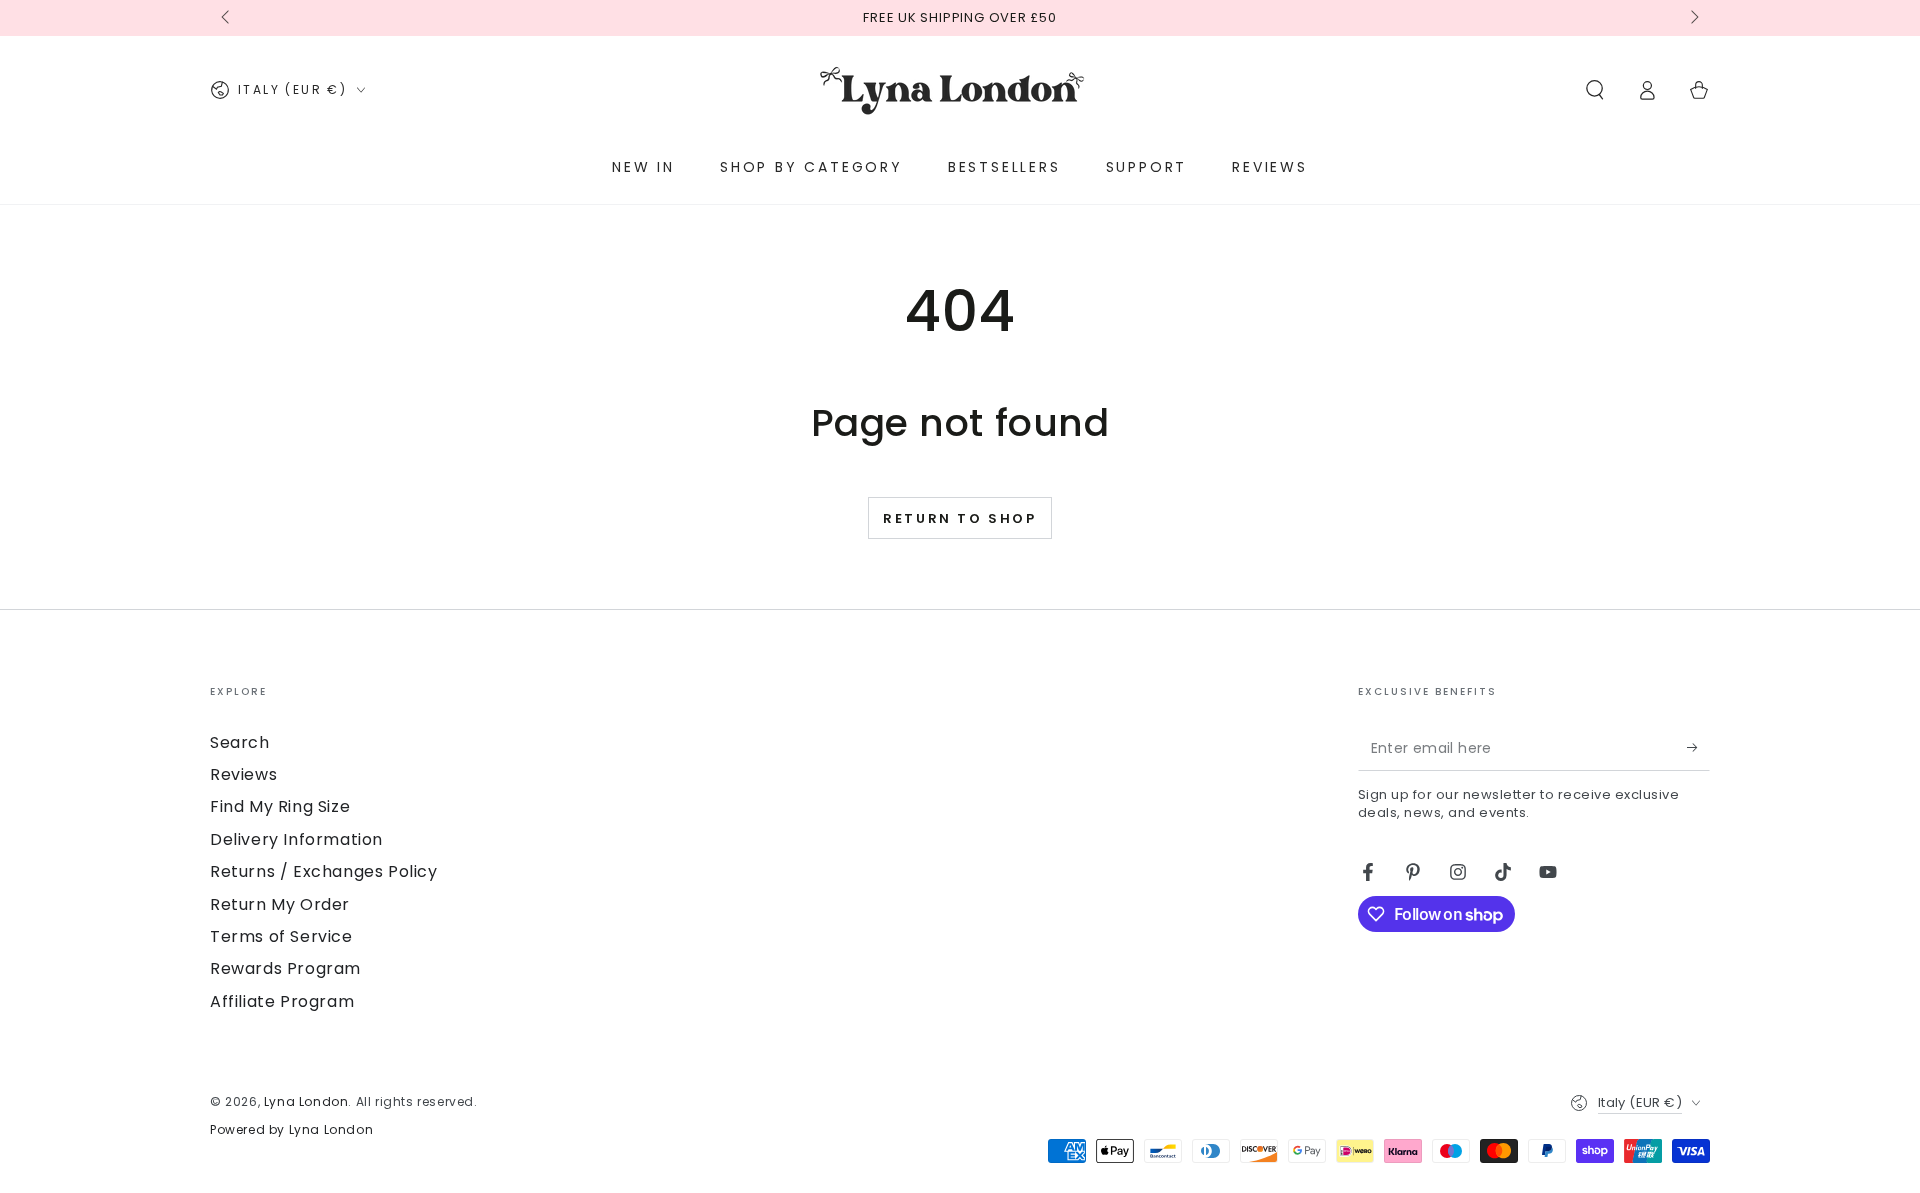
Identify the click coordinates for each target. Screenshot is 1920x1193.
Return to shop (959, 518)
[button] (1595, 90)
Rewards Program (285, 968)
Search (240, 742)
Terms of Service (281, 936)
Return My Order (280, 904)
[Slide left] (227, 18)
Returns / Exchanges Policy (324, 871)
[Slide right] (1693, 18)
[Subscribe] (1698, 748)
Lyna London (306, 1101)
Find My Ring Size (280, 806)
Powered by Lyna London (291, 1130)
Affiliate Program (282, 1001)
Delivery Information (296, 839)
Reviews (243, 774)
